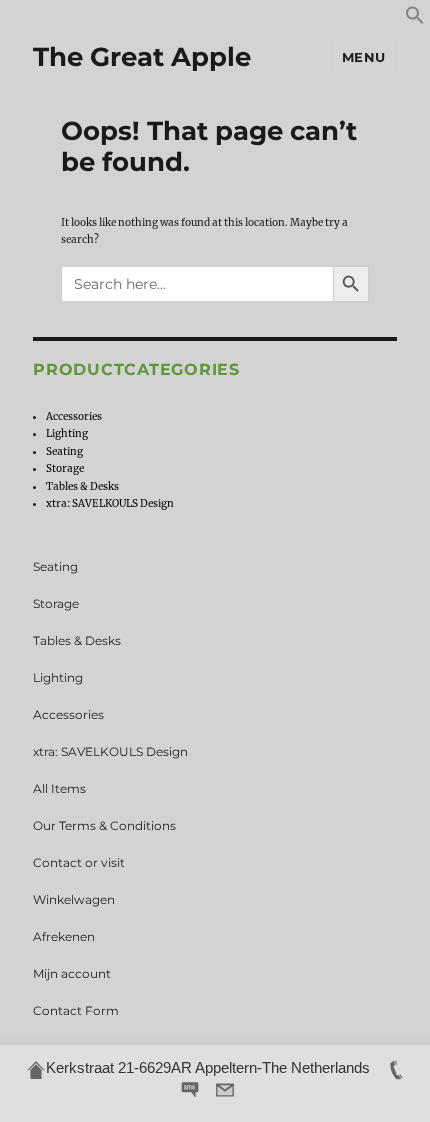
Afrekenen (64, 936)
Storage (65, 468)
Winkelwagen (74, 899)
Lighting (67, 433)
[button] (415, 21)
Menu (364, 57)
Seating (64, 451)
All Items (59, 788)
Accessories (74, 416)
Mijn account (72, 973)
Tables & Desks (82, 486)
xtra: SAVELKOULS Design (110, 503)
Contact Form (76, 1010)
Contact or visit (79, 862)
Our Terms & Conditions (104, 825)
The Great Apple (142, 57)
